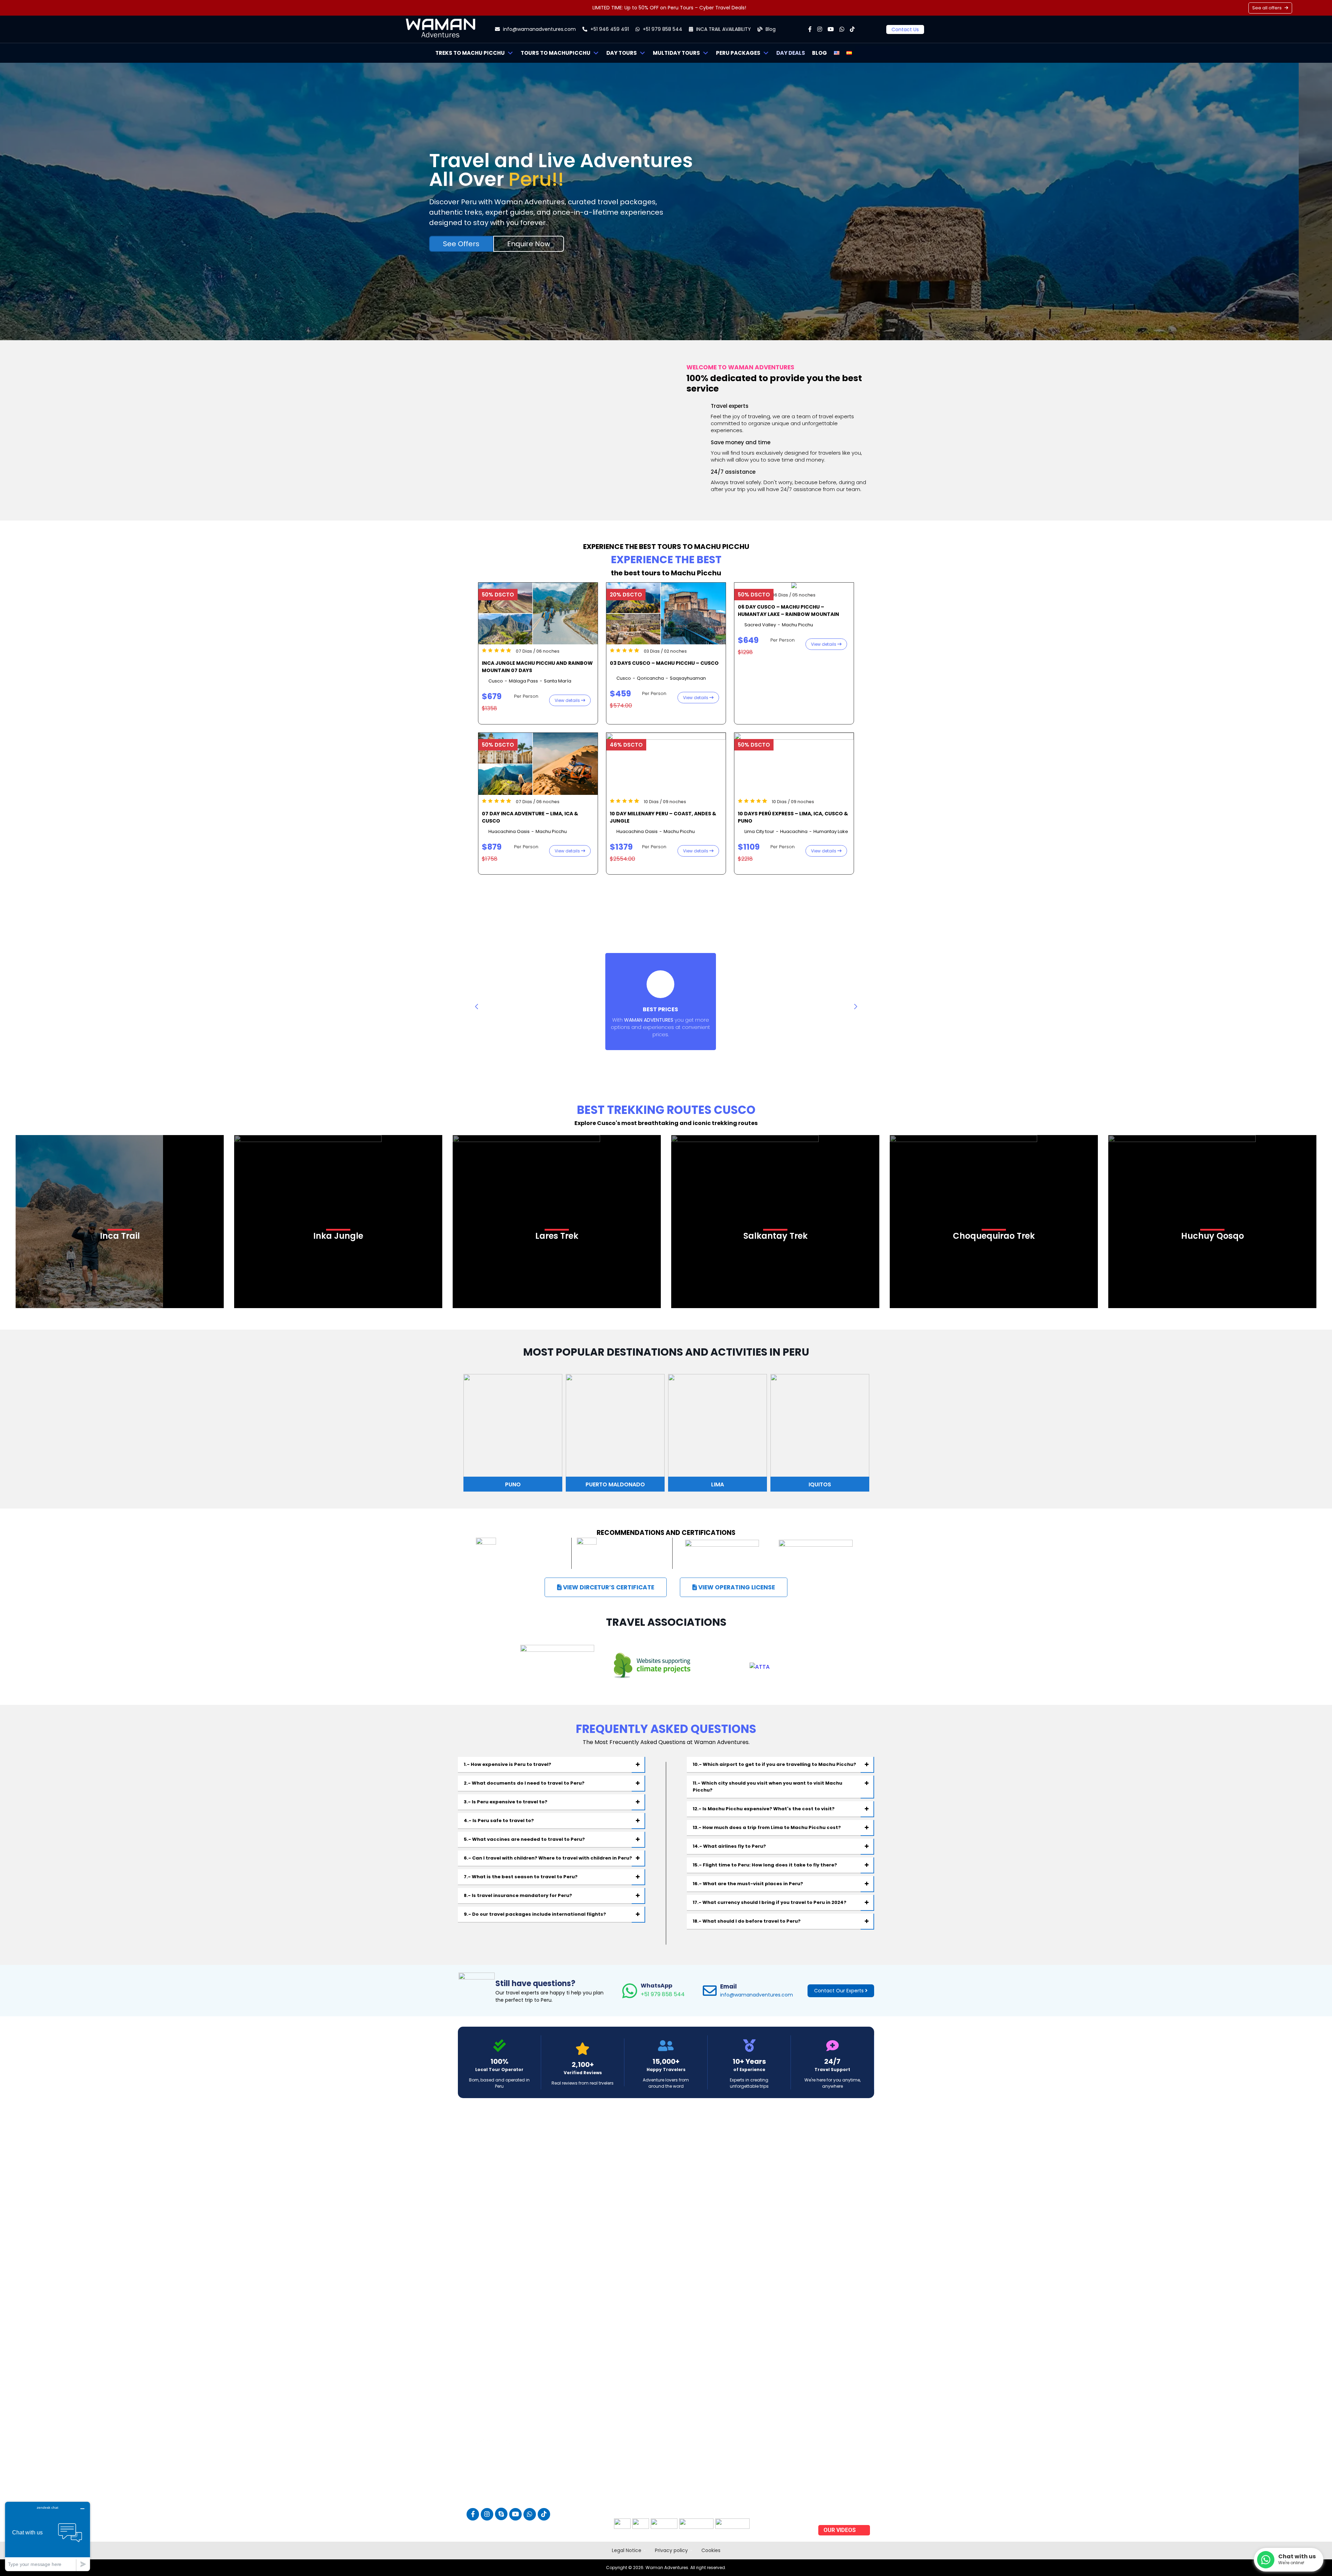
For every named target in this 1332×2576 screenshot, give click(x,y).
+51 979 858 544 (663, 1990)
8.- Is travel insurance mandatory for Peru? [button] (518, 1895)
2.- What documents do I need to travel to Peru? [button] (524, 1783)
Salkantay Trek (775, 1235)
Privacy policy (671, 2550)
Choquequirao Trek (994, 1235)
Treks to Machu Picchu (470, 53)
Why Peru (830, 2465)
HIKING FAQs (835, 2483)
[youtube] (831, 29)
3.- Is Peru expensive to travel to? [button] (506, 1802)
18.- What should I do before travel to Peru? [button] (747, 1921)
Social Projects (837, 2492)
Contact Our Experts (840, 1991)
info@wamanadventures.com (539, 29)
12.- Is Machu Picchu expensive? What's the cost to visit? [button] (764, 1809)
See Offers (461, 244)
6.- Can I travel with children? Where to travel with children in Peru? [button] (548, 1858)
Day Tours (622, 53)
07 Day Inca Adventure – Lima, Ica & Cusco (530, 817)
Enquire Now (529, 244)
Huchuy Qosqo (1213, 1235)
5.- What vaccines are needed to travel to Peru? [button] (524, 1839)
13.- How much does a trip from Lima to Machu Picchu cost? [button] (767, 1827)
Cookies (711, 2550)
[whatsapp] (842, 29)
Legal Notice (627, 2550)
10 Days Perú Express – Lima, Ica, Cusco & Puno (793, 817)
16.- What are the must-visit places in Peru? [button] (748, 1884)
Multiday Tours (676, 53)
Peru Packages (738, 53)
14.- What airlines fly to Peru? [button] (729, 1846)
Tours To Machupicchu (556, 53)
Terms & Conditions (842, 2474)
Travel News (833, 2519)
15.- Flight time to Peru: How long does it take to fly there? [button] (765, 1865)
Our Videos (840, 2530)
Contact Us (905, 29)
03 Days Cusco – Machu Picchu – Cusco (664, 663)
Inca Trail (120, 1235)
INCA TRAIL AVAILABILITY (723, 29)
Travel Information (840, 2447)
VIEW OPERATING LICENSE (736, 1587)
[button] (856, 1006)
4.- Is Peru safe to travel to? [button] (499, 1821)
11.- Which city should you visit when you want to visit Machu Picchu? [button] (767, 1787)
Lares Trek (557, 1235)
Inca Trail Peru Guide (843, 2510)
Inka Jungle (338, 1235)
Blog (770, 29)
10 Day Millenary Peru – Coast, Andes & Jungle (663, 817)
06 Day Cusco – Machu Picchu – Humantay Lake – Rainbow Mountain (788, 611)
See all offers (1267, 8)
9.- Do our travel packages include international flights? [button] (535, 1914)
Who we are (832, 2438)
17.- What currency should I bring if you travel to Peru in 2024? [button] (770, 1902)
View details (568, 700)
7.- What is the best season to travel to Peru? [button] (521, 1877)
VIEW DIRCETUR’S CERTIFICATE (608, 1587)
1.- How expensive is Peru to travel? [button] (507, 1764)
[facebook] (810, 29)
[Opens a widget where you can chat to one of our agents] (48, 2536)
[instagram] (820, 29)
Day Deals (791, 53)
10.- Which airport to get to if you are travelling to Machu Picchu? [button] (774, 1764)
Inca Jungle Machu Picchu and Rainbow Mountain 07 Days (537, 667)
